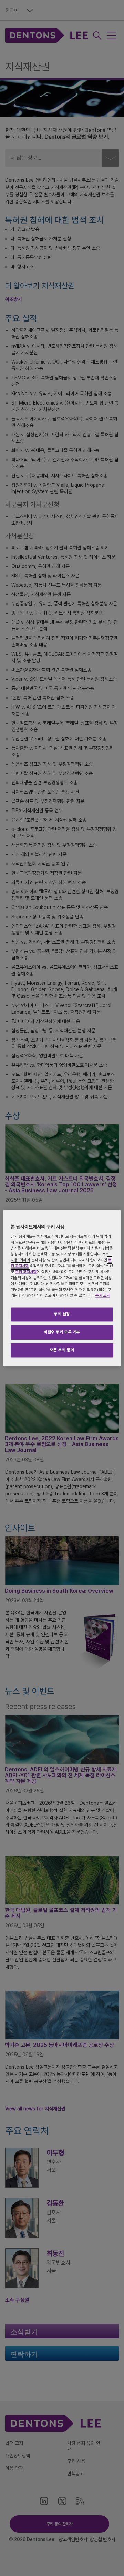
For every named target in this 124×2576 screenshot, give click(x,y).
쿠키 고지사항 (26, 1272)
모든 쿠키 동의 (62, 1350)
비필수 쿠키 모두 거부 (62, 1332)
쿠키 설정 (62, 1314)
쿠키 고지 (103, 1295)
